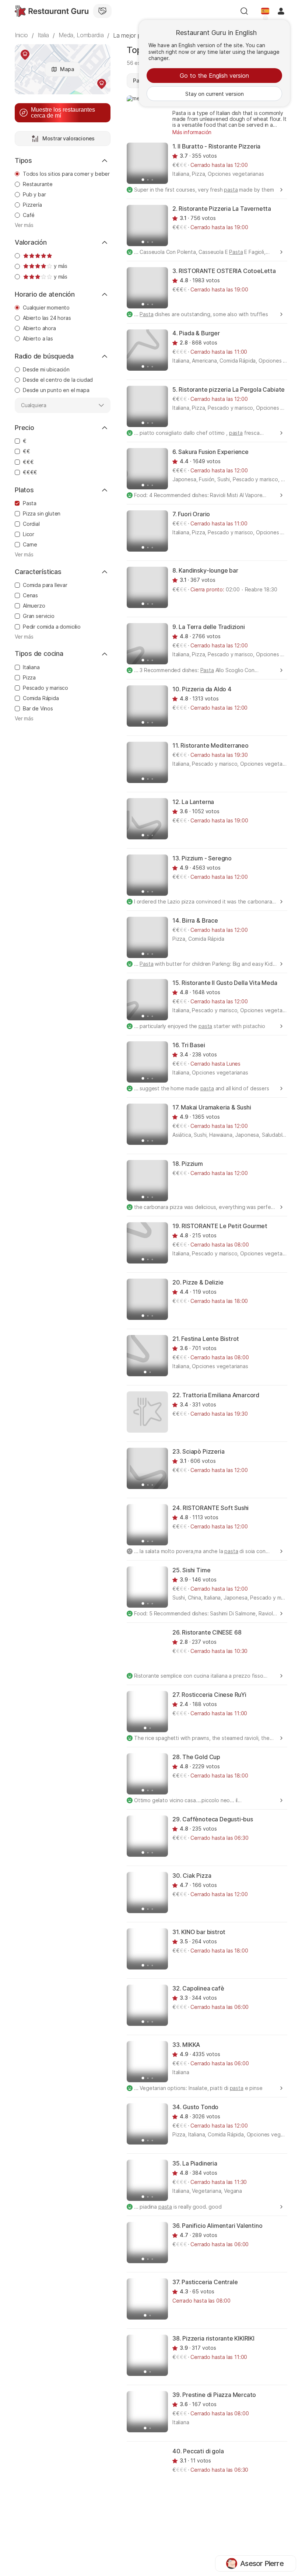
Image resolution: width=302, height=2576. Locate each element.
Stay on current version (215, 94)
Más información (192, 132)
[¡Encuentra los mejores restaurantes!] (52, 11)
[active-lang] (265, 11)
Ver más (24, 225)
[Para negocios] (102, 11)
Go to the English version (214, 76)
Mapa (67, 69)
